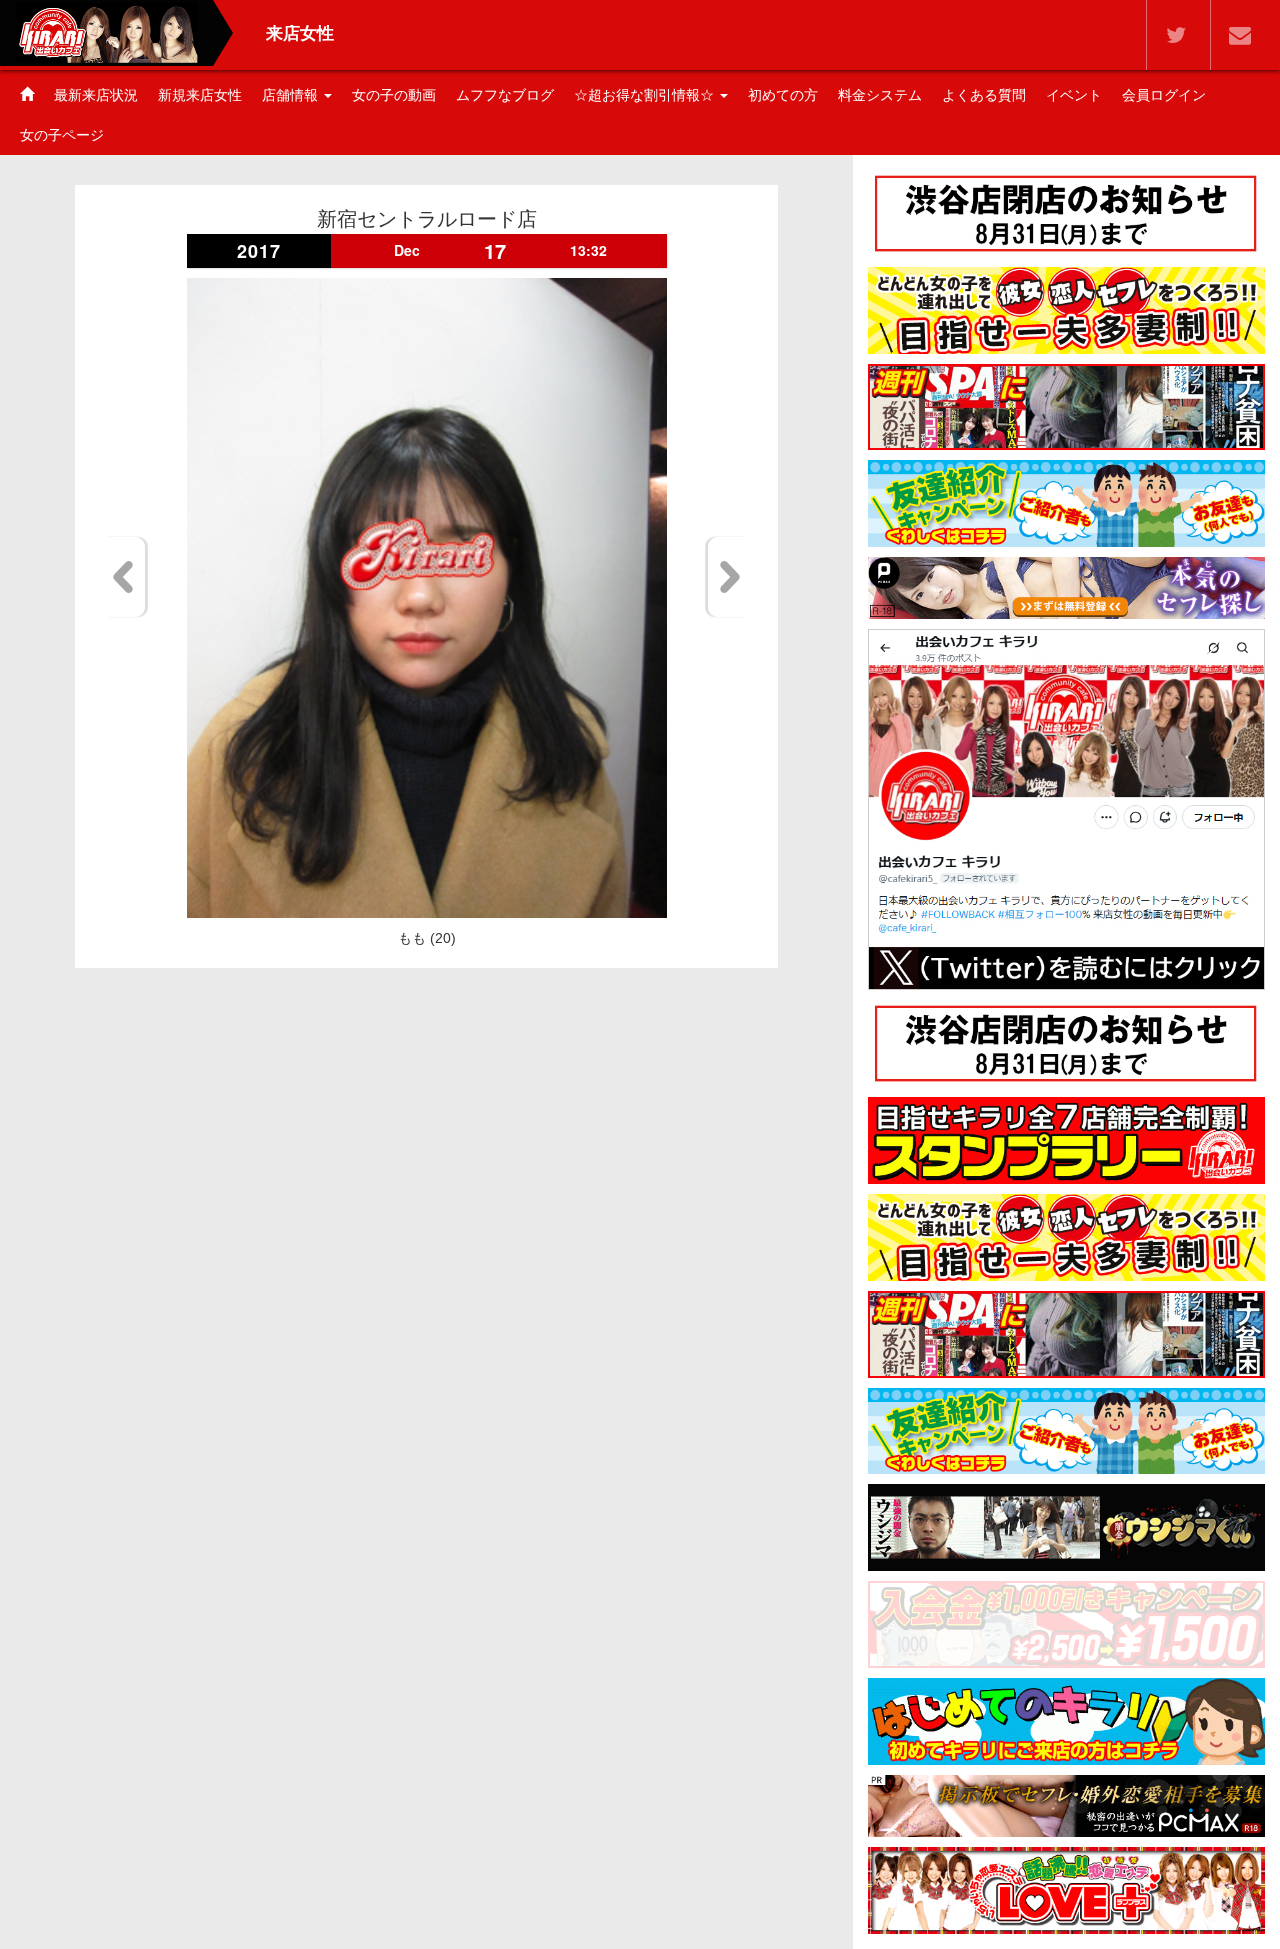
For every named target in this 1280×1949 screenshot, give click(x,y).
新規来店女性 (200, 95)
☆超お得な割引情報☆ (646, 95)
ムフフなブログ (505, 95)
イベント (1074, 95)
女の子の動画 (394, 95)
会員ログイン (1164, 95)
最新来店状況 (96, 95)
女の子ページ (62, 135)
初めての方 (783, 95)
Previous (126, 577)
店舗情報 (292, 95)
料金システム (880, 95)
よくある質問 (984, 95)
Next (726, 577)
